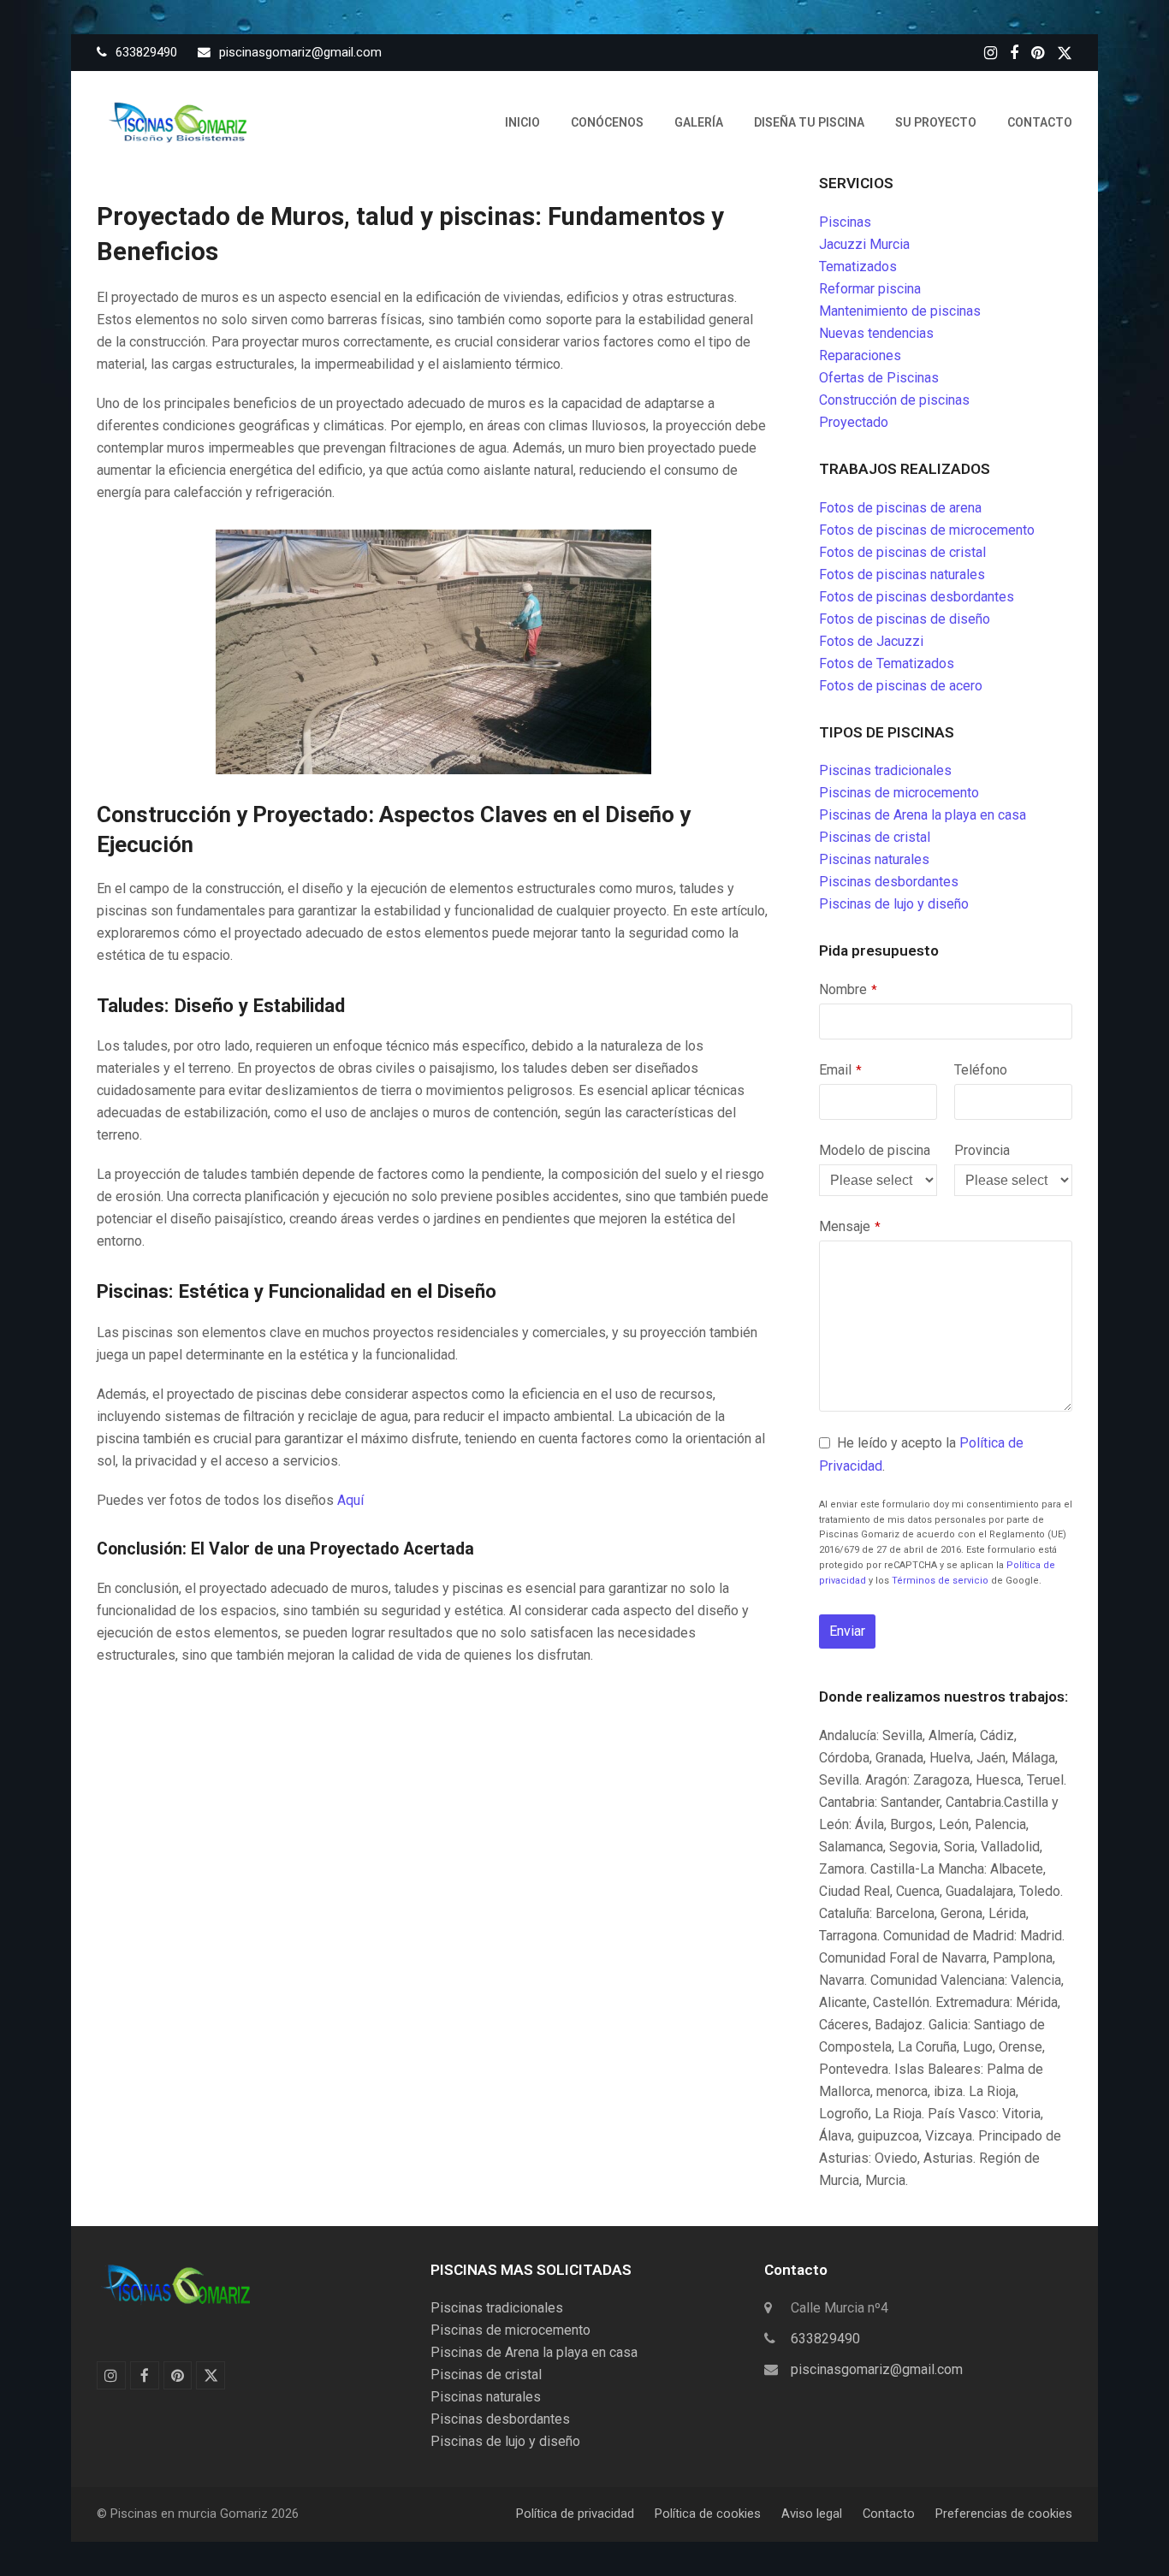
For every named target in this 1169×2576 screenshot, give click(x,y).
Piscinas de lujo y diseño (894, 904)
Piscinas (845, 222)
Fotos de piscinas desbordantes (917, 597)
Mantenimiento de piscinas (900, 311)
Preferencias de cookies (1004, 2514)
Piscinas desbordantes (889, 882)
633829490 (825, 2339)
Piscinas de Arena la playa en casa (923, 815)
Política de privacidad (575, 2514)
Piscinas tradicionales (885, 770)
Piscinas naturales (874, 859)
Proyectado (854, 422)
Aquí (350, 1500)
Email (840, 1070)
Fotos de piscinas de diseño (905, 619)
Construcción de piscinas (894, 400)
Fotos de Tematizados (887, 663)
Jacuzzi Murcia (864, 244)
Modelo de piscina (875, 1150)
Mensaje (850, 1226)
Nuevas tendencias (876, 333)
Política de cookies (708, 2514)
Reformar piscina (870, 289)
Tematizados (858, 266)
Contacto (889, 2514)
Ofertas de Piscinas (879, 378)
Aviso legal (812, 2514)
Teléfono (981, 1070)
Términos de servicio (940, 1581)
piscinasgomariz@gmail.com (877, 2369)
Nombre (848, 989)
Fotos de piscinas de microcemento (927, 530)
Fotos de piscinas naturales (902, 574)
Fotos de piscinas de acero (901, 686)
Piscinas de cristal (875, 837)
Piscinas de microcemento (899, 793)
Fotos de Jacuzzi (871, 641)
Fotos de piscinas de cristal (902, 552)
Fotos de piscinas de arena (900, 508)
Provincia (982, 1150)
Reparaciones (860, 355)
